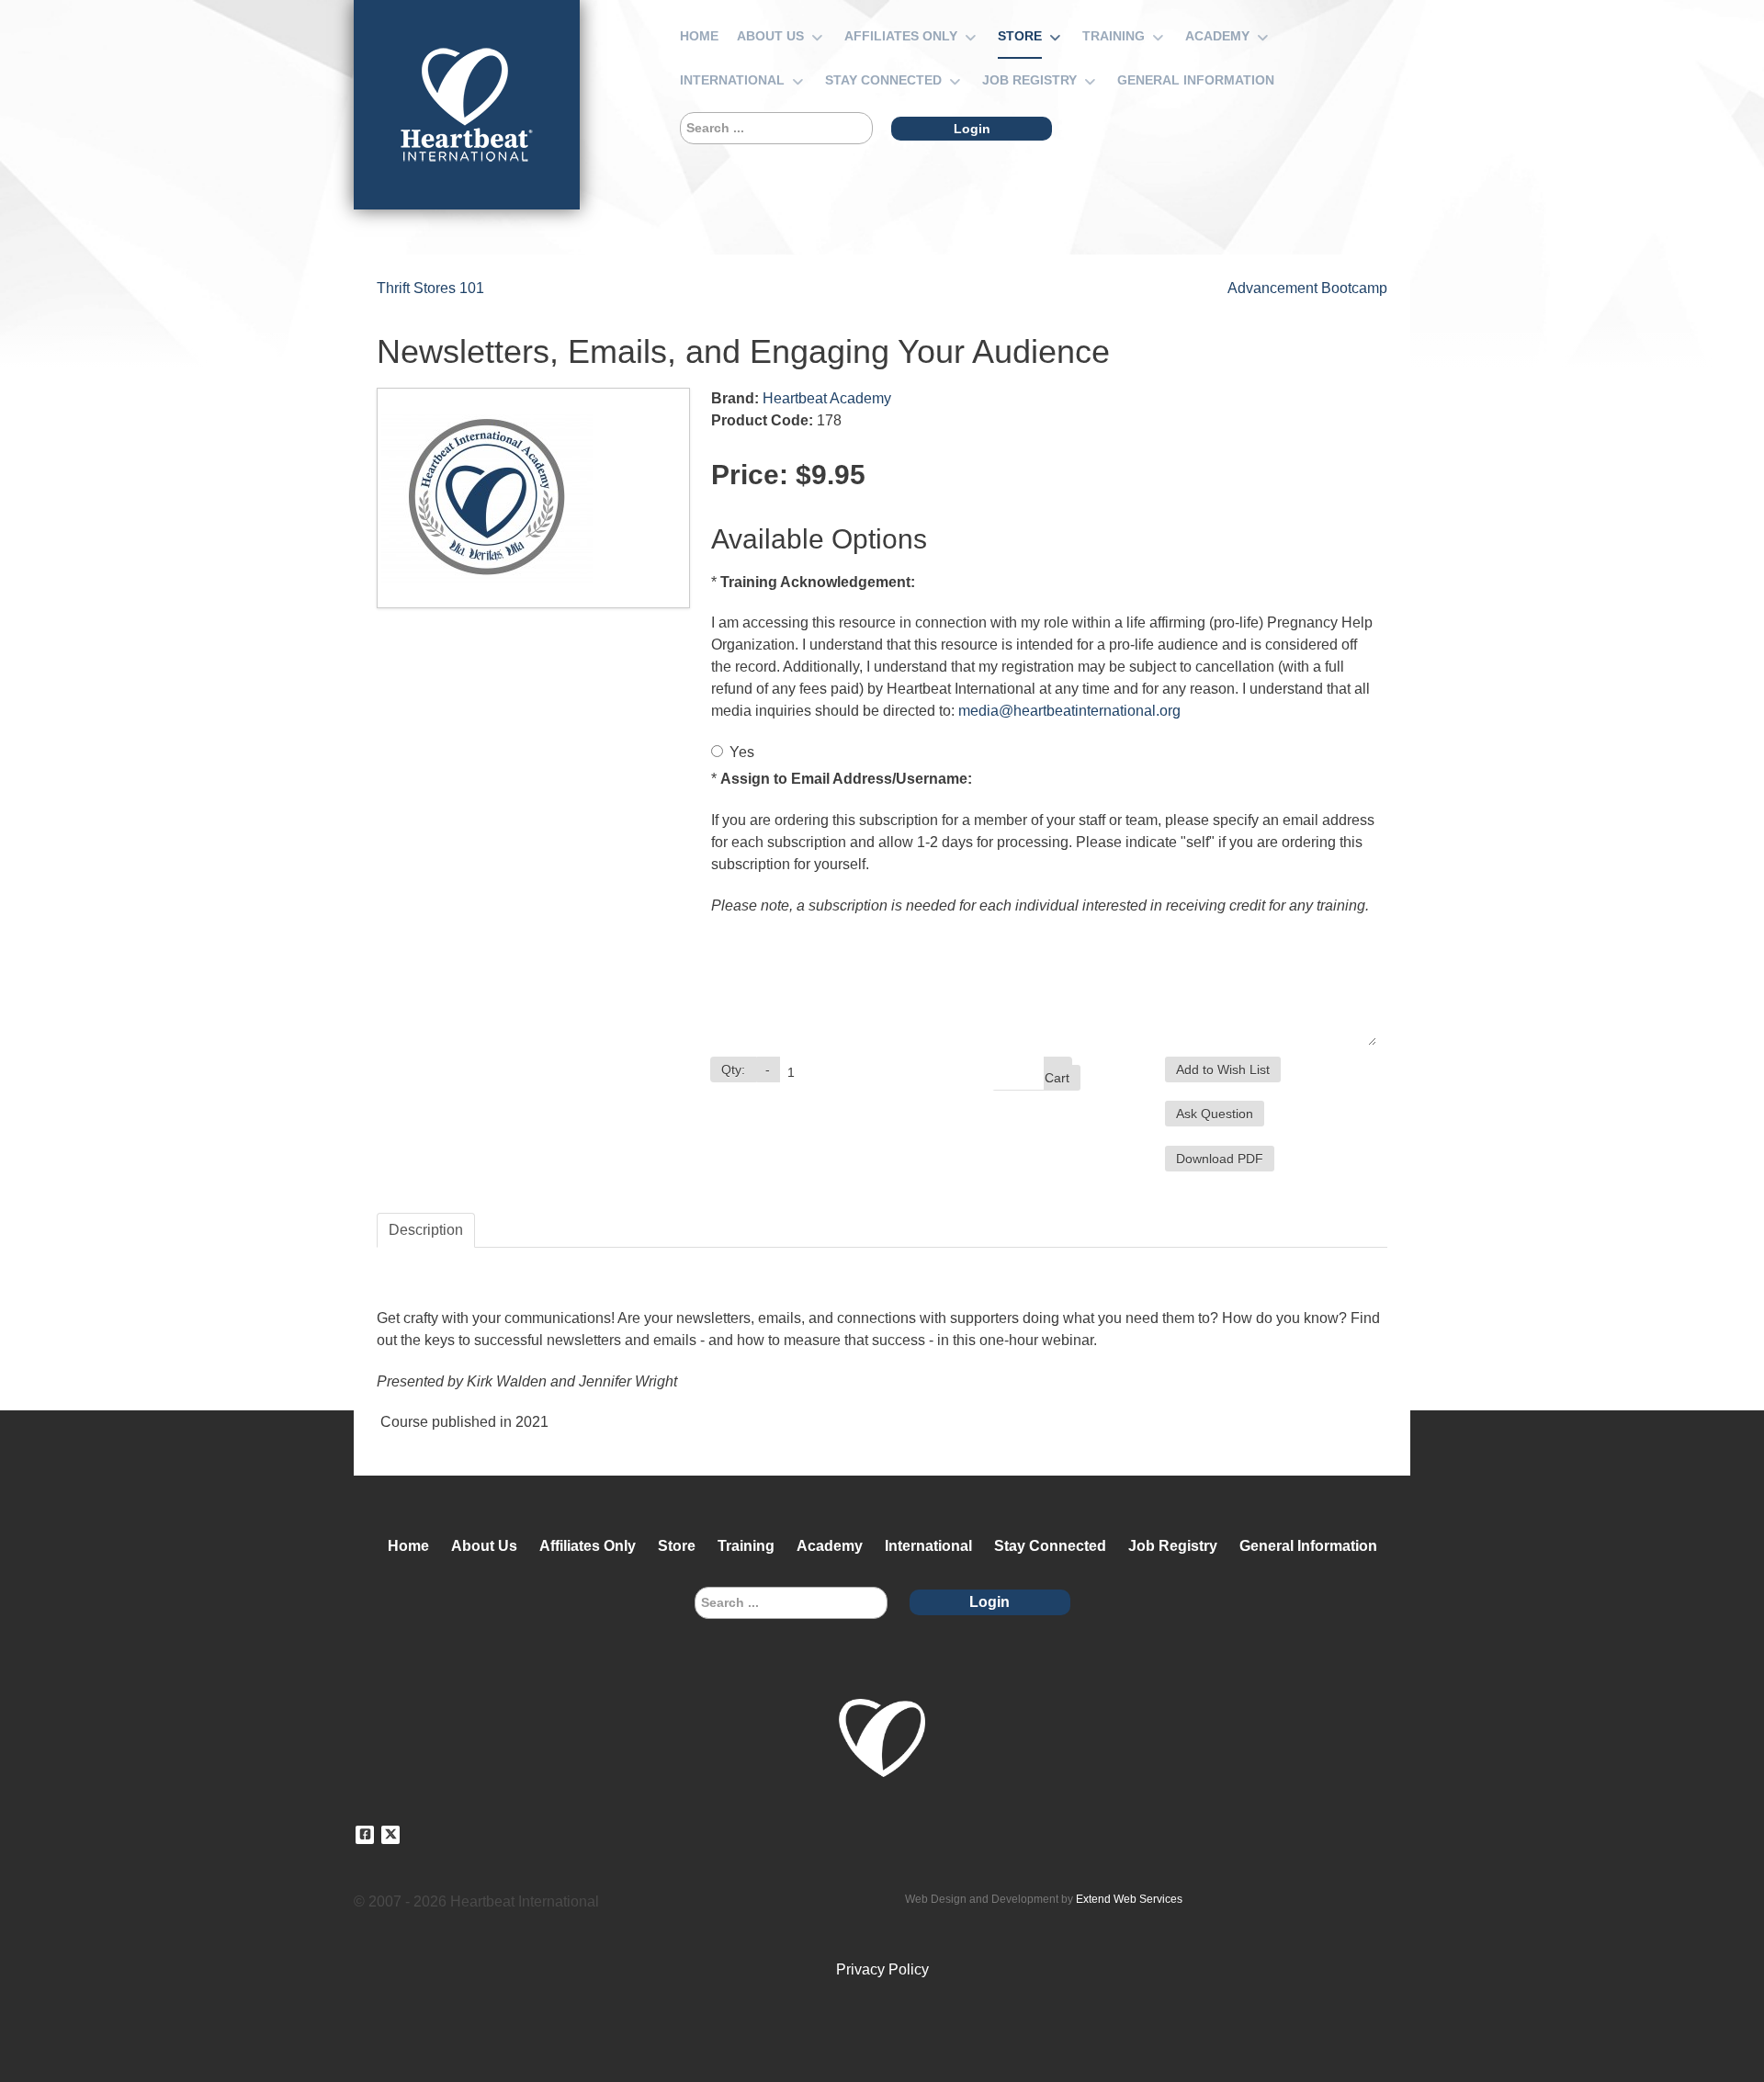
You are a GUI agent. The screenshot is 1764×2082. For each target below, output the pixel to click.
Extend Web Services (1129, 1899)
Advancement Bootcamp (1307, 288)
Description (426, 1230)
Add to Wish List (1223, 1069)
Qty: (733, 1069)
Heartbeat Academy (827, 398)
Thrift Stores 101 (430, 288)
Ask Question (1215, 1114)
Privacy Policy (882, 1969)
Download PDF (1220, 1159)
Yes (742, 752)
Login (972, 129)
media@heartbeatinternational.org (1069, 711)
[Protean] (467, 105)
